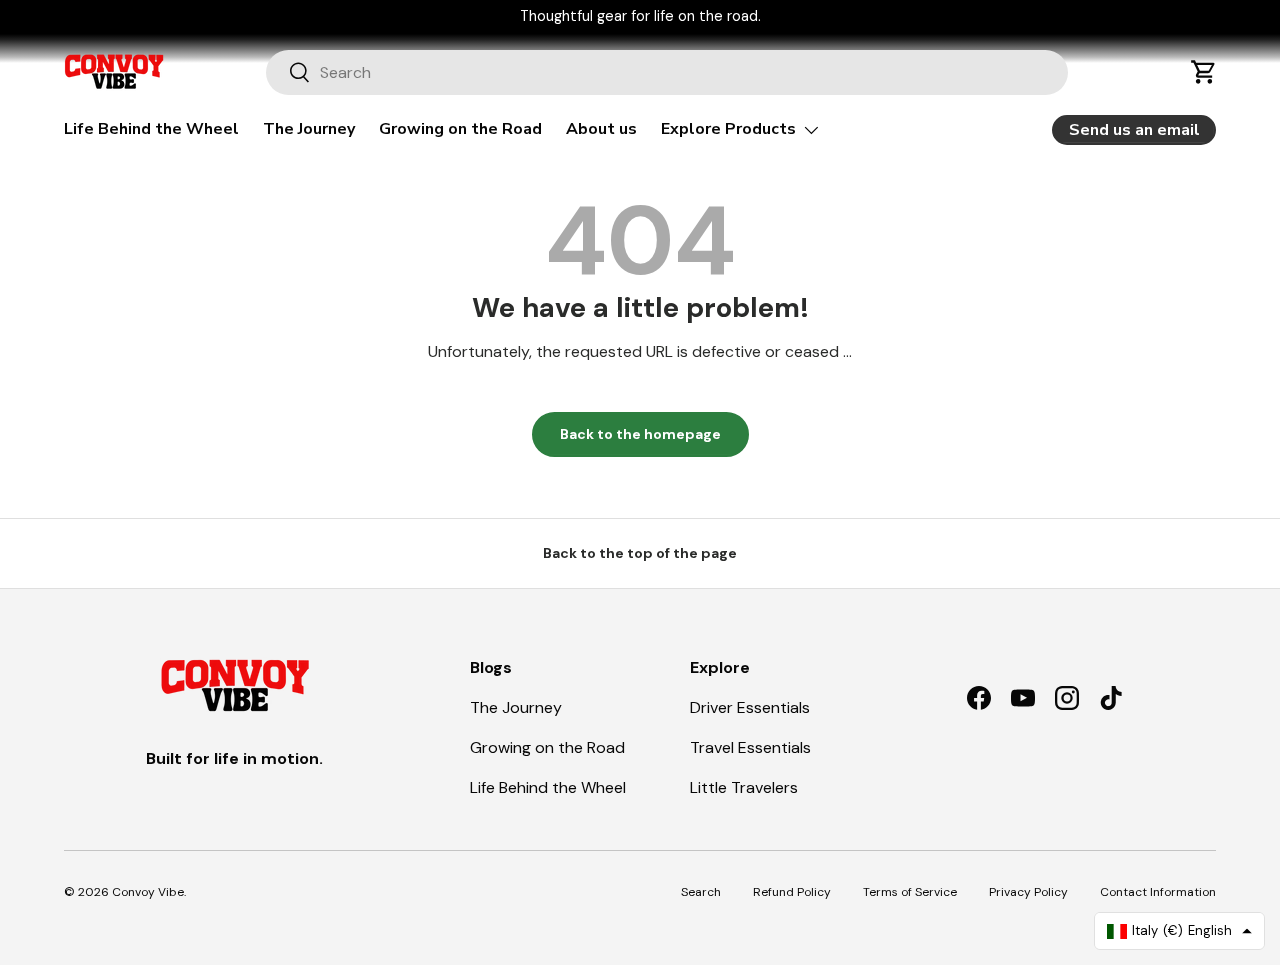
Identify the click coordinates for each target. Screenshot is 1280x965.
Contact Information (1158, 892)
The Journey (309, 129)
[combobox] (667, 72)
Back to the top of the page (640, 553)
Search (701, 892)
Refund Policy (792, 892)
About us (601, 129)
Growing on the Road (460, 129)
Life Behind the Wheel (151, 129)
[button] (1204, 72)
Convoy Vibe (148, 892)
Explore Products (728, 129)
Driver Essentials (750, 707)
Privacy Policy (1028, 892)
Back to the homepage (640, 434)
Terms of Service (910, 892)
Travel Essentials (750, 747)
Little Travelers (744, 787)
